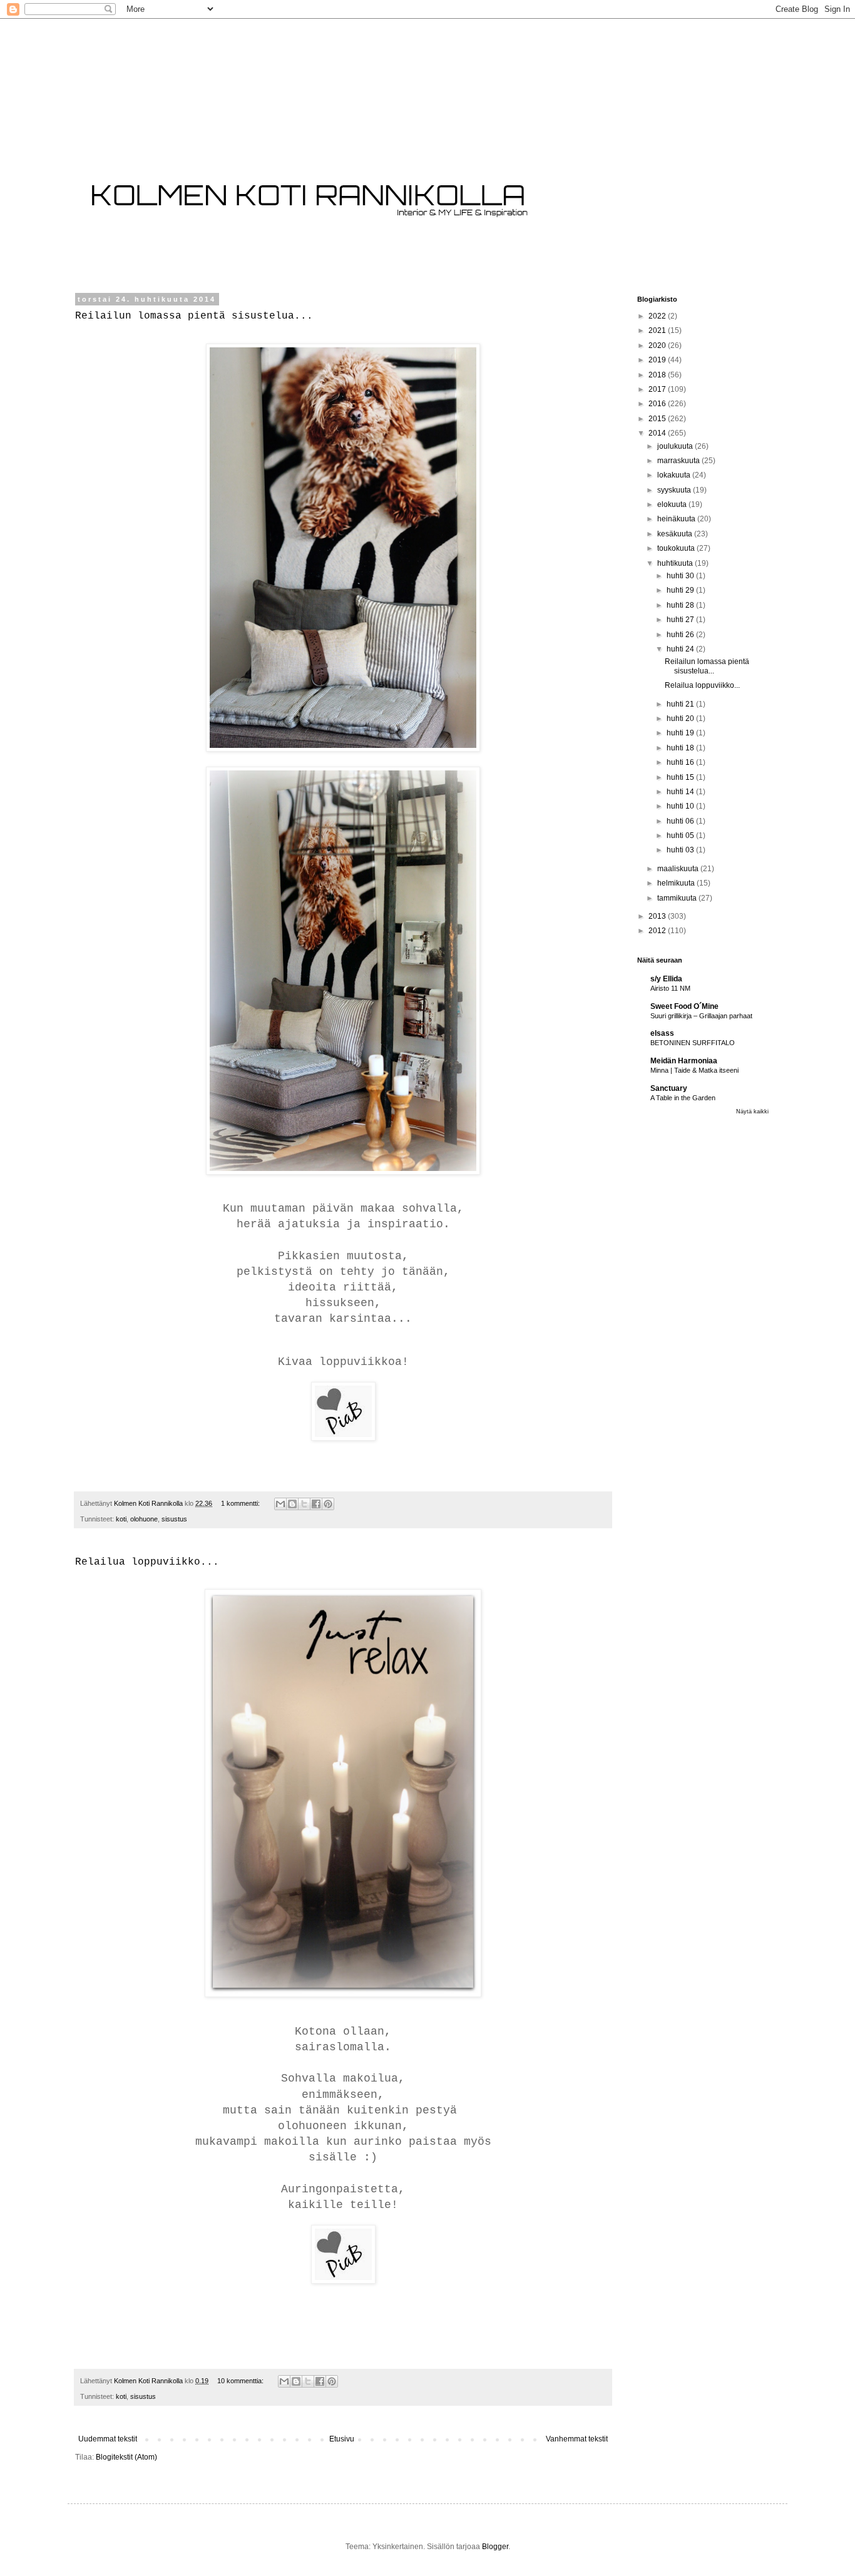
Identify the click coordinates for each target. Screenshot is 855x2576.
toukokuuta (677, 548)
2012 (658, 931)
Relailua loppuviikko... (147, 1562)
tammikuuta (678, 898)
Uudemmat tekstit (108, 2439)
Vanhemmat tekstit (577, 2439)
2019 (658, 360)
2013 (658, 916)
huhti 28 (681, 605)
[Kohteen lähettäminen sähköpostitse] (280, 1504)
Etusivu (342, 2439)
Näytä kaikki (752, 1112)
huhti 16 (681, 762)
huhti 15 (681, 777)
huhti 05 (681, 836)
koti (121, 1519)
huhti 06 (681, 821)
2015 (658, 419)
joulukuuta (676, 446)
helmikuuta (677, 883)
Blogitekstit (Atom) (126, 2457)
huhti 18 (681, 748)
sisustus (174, 1519)
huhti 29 (681, 590)
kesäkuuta (676, 534)
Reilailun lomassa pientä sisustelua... (194, 316)
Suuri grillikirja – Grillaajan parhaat (701, 1016)
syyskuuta (675, 490)
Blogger (495, 2547)
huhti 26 (681, 635)
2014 (658, 433)
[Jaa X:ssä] (304, 1504)
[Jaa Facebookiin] (316, 1504)
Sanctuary (669, 1088)
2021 (658, 330)
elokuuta (673, 504)
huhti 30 (681, 576)
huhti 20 (681, 718)
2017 (658, 389)
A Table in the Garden (683, 1098)
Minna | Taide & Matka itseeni (694, 1070)
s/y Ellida (666, 979)
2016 (658, 404)
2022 (658, 316)
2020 (658, 345)
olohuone (144, 1519)
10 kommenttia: (241, 2381)
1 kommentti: (241, 1503)
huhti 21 (681, 704)
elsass (662, 1033)
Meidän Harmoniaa (684, 1061)
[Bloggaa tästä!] (292, 1504)
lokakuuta (675, 475)
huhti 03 (681, 850)
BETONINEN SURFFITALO (693, 1043)
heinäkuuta (677, 519)
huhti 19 (681, 733)
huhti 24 (681, 649)
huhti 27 (681, 620)
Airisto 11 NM (670, 988)
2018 (658, 375)
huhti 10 (681, 806)
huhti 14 (681, 792)
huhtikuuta (676, 563)
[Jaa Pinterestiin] (328, 1504)
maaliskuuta (679, 869)
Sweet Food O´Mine (684, 1006)
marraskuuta (679, 461)
